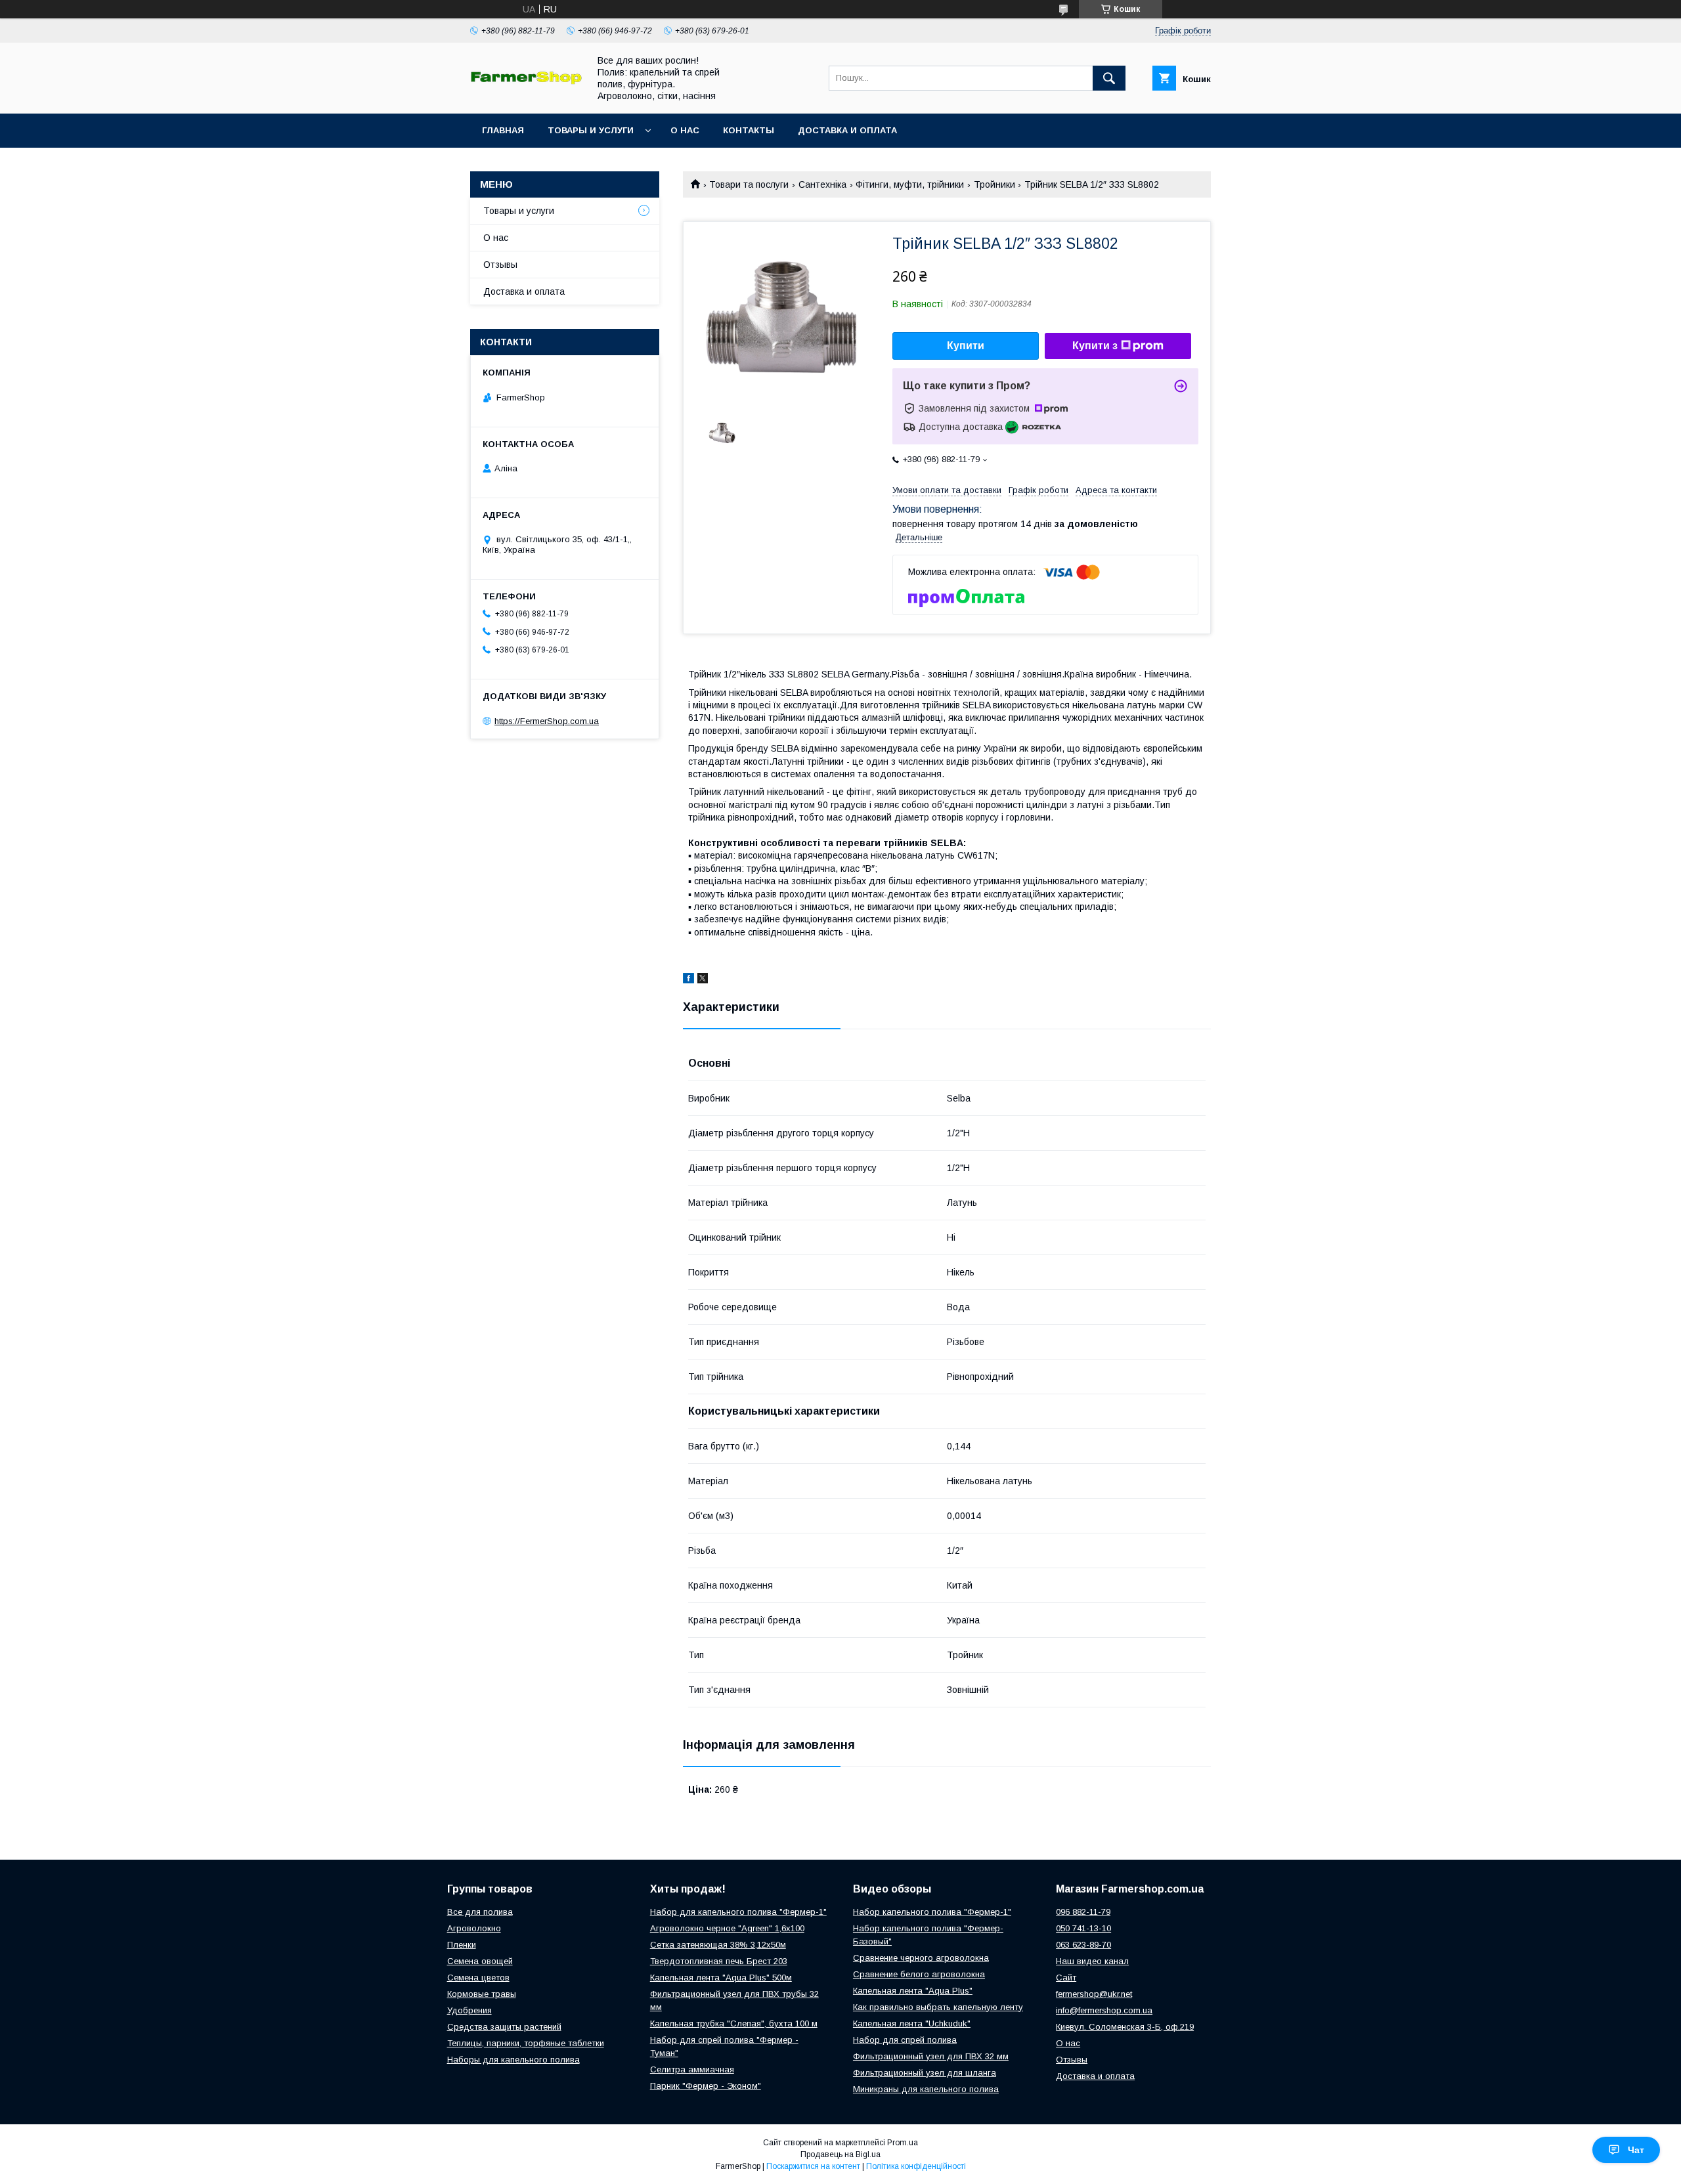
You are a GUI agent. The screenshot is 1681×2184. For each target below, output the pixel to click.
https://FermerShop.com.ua (547, 721)
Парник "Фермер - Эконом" (706, 2086)
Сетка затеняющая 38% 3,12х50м (718, 1945)
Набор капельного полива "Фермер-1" (932, 1912)
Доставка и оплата (847, 130)
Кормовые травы (482, 1994)
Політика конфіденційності (916, 2166)
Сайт (1066, 1978)
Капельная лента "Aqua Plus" (913, 1991)
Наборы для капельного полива (513, 2060)
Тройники (994, 184)
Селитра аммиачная (692, 2069)
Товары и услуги (591, 130)
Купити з (1095, 346)
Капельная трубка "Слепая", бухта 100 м (734, 2023)
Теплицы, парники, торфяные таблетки (526, 2043)
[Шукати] (1109, 78)
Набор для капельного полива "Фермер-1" (738, 1912)
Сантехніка (822, 184)
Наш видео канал (1092, 1961)
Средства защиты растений (504, 2027)
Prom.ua (903, 2143)
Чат (1636, 2150)
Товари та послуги (749, 184)
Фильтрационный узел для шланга (925, 2073)
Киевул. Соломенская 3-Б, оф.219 (1125, 2027)
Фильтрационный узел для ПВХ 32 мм (931, 2056)
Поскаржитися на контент (813, 2166)
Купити (966, 346)
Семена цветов (478, 1978)
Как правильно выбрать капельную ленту (938, 2007)
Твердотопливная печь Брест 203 (719, 1961)
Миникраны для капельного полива (926, 2089)
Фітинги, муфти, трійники (910, 184)
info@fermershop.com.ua (1104, 2010)
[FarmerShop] (526, 81)
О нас (685, 130)
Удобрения (469, 2010)
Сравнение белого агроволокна (919, 1974)
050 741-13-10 (1083, 1928)
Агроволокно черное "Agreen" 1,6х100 (727, 1928)
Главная (503, 130)
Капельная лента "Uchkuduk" (912, 2023)
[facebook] (688, 980)
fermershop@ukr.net (1094, 1994)
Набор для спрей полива (905, 2040)
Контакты (749, 130)
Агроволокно (474, 1928)
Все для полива (480, 1912)
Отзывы (500, 265)
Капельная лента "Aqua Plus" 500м (721, 1978)
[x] (703, 980)
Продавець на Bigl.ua (840, 2154)
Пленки (462, 1945)
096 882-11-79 (1083, 1912)
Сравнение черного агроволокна (921, 1958)
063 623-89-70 (1083, 1945)
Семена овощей (480, 1961)
